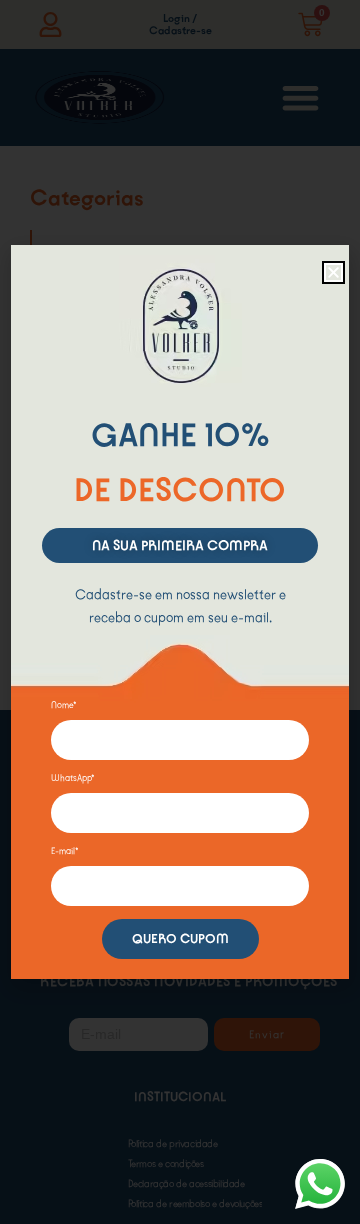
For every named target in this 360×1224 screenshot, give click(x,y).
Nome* (64, 705)
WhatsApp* (73, 778)
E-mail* (65, 851)
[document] (180, 612)
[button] (333, 272)
